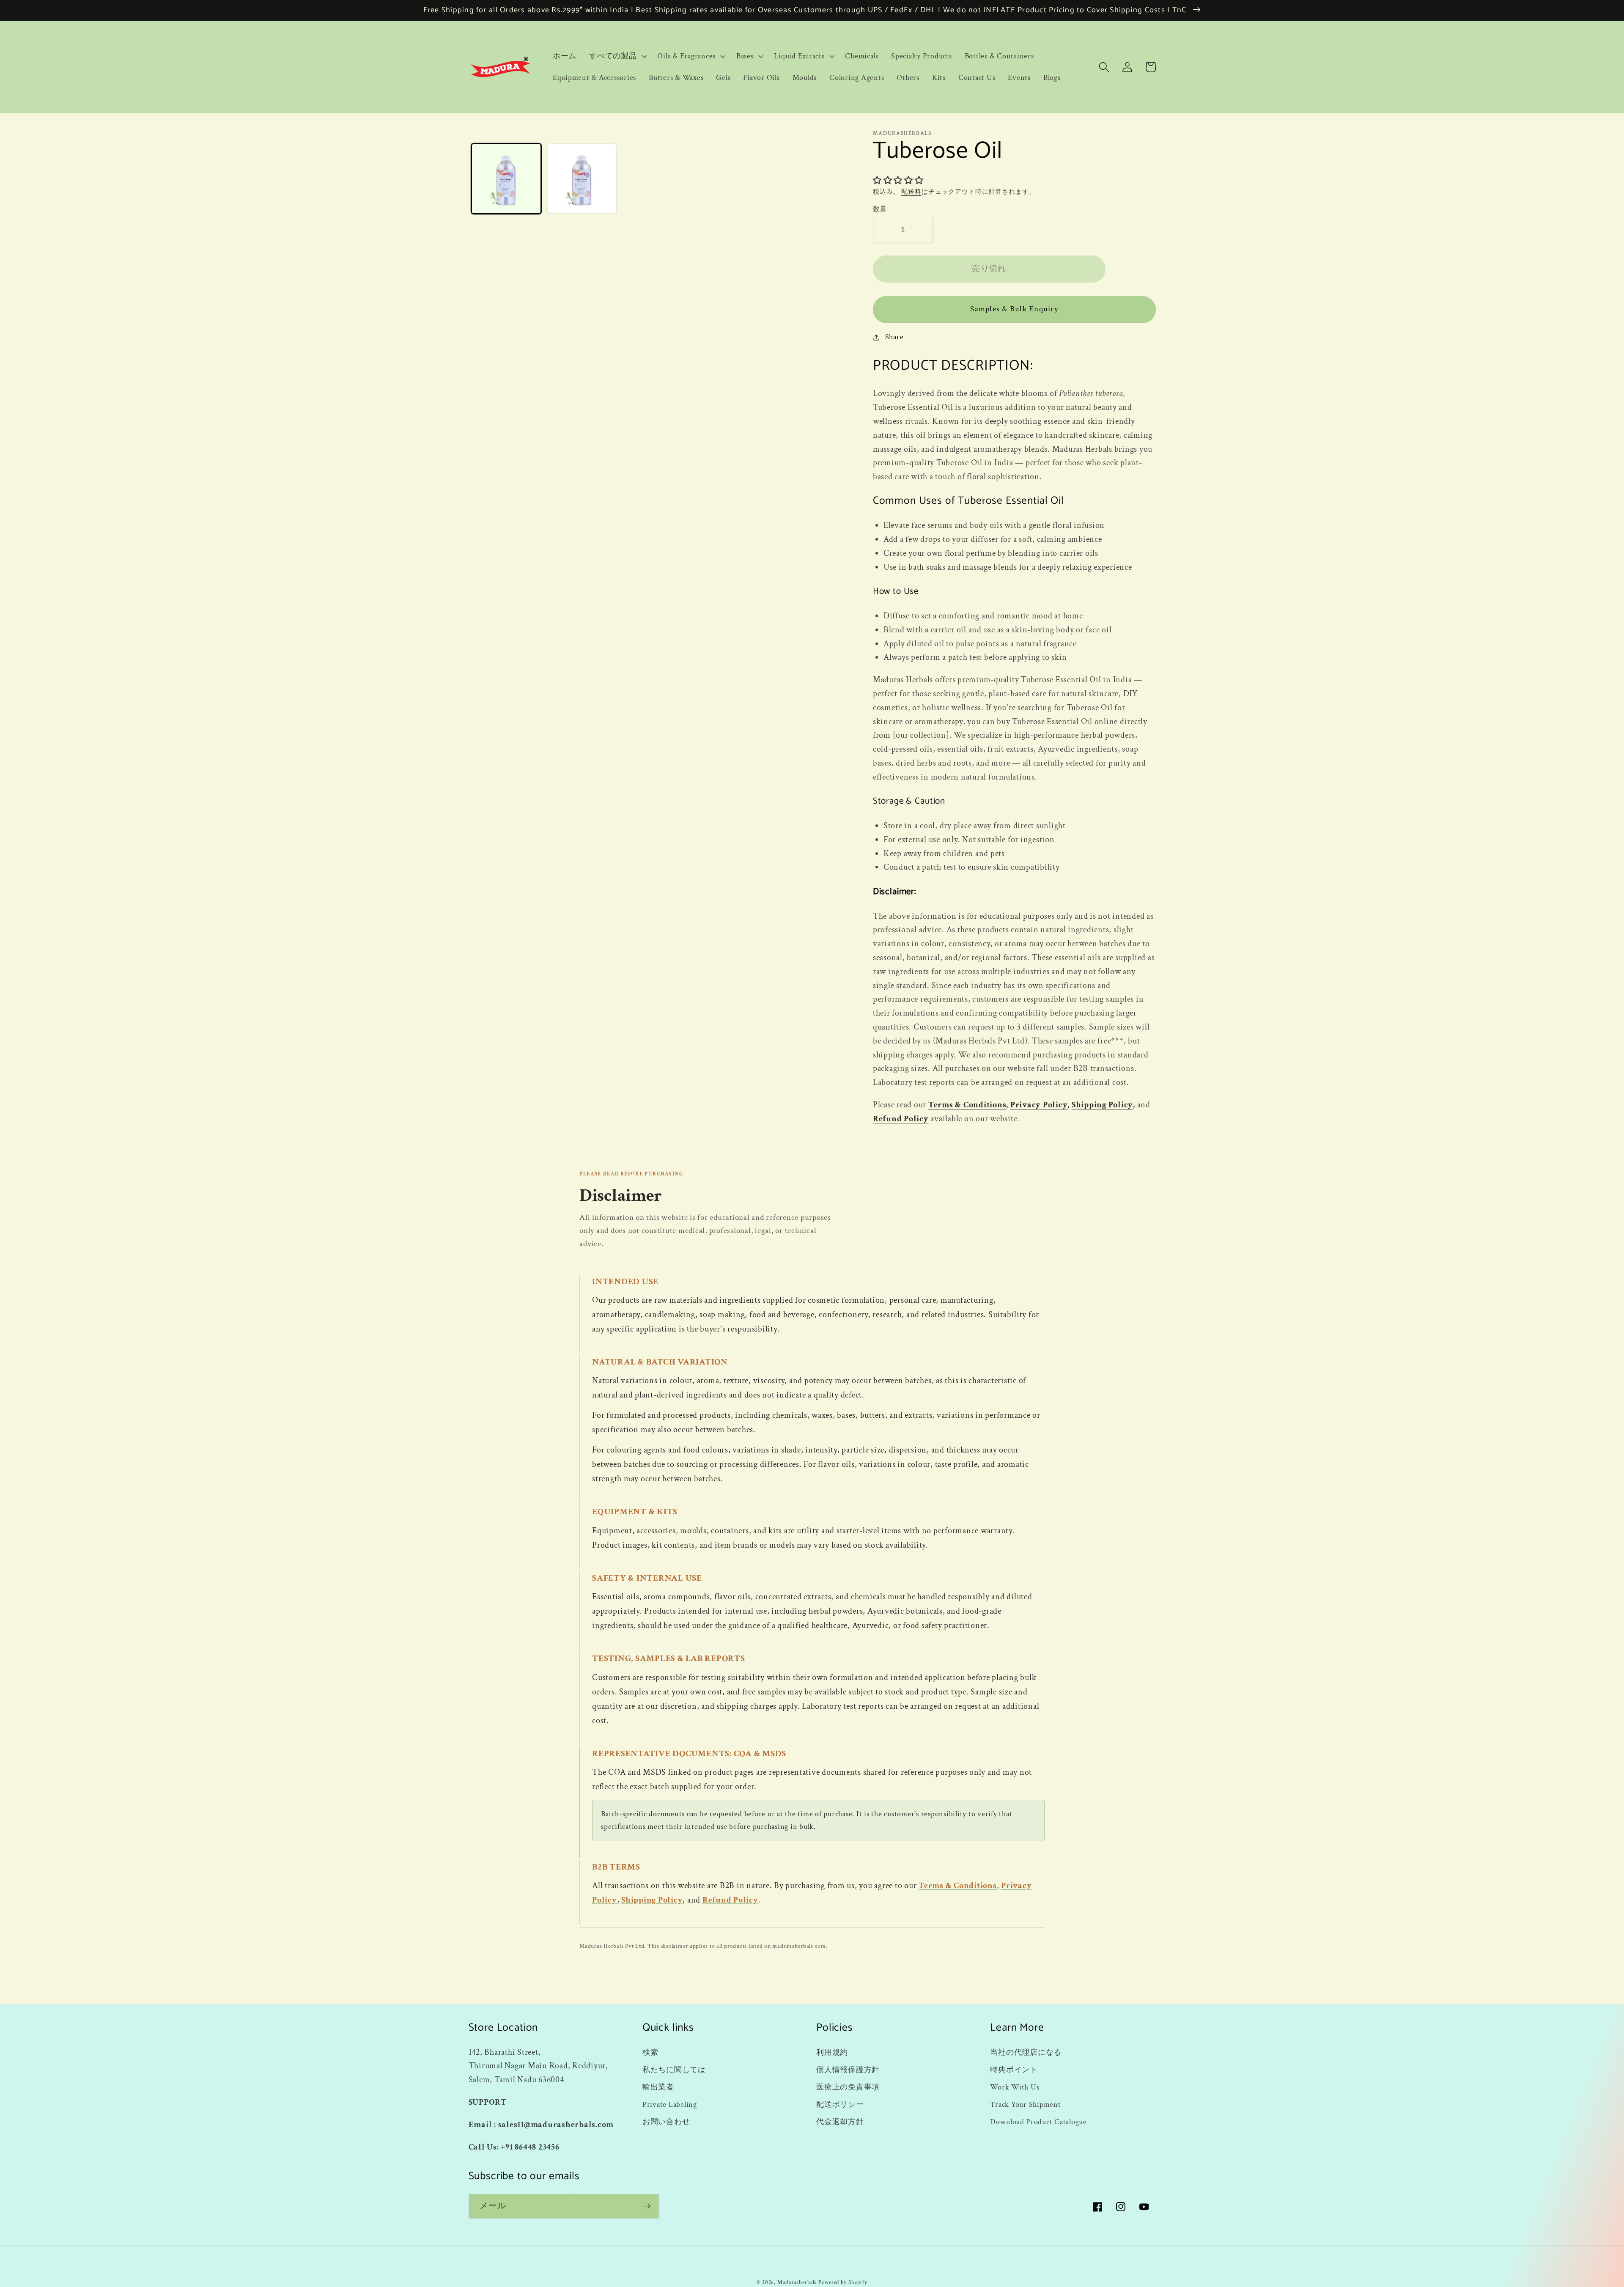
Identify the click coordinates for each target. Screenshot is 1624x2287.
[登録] (647, 2206)
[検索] (1104, 67)
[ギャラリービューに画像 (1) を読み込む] (506, 178)
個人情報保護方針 (848, 2070)
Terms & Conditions (967, 1105)
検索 (650, 2052)
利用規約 (832, 2052)
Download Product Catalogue (1038, 2122)
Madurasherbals (797, 2282)
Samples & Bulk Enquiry (1014, 309)
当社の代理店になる (1026, 2052)
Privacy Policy (1039, 1105)
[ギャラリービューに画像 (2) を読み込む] (582, 178)
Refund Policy (901, 1119)
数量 (880, 209)
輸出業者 (658, 2087)
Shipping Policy (1102, 1105)
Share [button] (894, 337)
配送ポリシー (840, 2104)
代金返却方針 (840, 2122)
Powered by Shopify (843, 2282)
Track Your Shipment (1025, 2104)
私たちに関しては (674, 2070)
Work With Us (1015, 2087)
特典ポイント (1014, 2070)
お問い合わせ (666, 2122)
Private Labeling (670, 2104)
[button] (617, 56)
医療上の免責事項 (848, 2087)
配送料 (911, 192)
